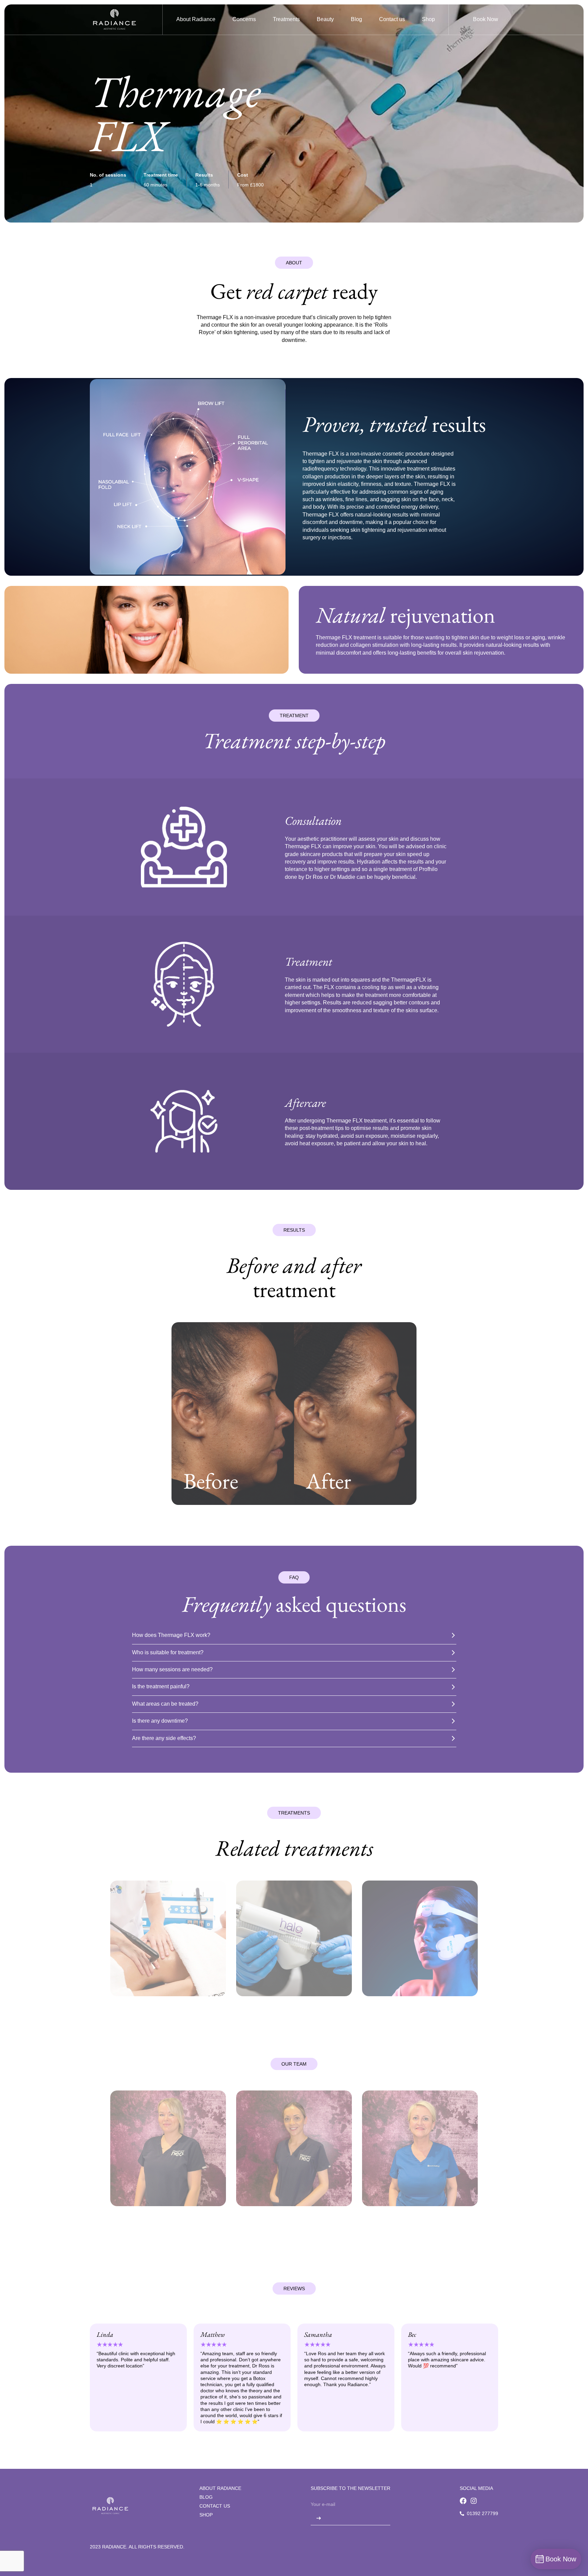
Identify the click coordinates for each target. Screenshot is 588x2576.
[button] (244, 19)
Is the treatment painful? (161, 1686)
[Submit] (319, 2518)
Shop (206, 2515)
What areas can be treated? (165, 1704)
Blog (206, 2497)
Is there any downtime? (160, 1721)
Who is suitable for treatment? (168, 1652)
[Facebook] (463, 2501)
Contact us (215, 2506)
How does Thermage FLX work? (171, 1635)
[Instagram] (474, 2501)
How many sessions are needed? (172, 1669)
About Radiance (220, 2488)
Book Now (486, 19)
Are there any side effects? (164, 1738)
